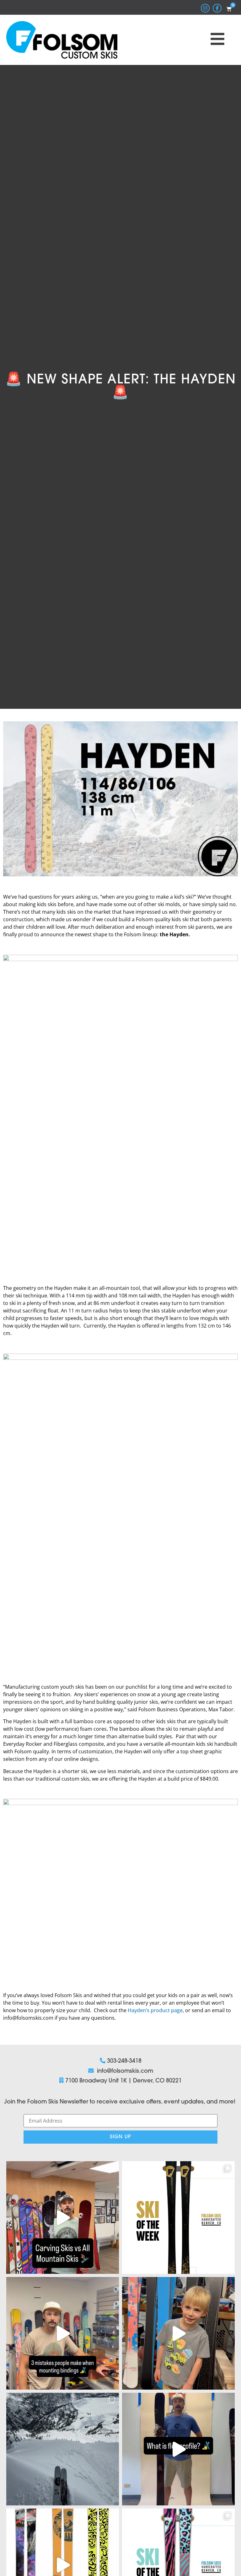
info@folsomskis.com (125, 2071)
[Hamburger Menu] (217, 39)
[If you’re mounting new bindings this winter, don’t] (63, 2333)
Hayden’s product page (155, 2010)
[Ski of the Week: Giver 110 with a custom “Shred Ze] (63, 2449)
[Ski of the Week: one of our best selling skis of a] (178, 2218)
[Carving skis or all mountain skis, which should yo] (63, 2218)
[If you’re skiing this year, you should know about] (178, 2449)
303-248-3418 (124, 2061)
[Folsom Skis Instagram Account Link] (205, 8)
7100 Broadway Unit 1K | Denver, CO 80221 (123, 2081)
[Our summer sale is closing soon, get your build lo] (178, 2333)
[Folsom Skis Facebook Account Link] (217, 8)
